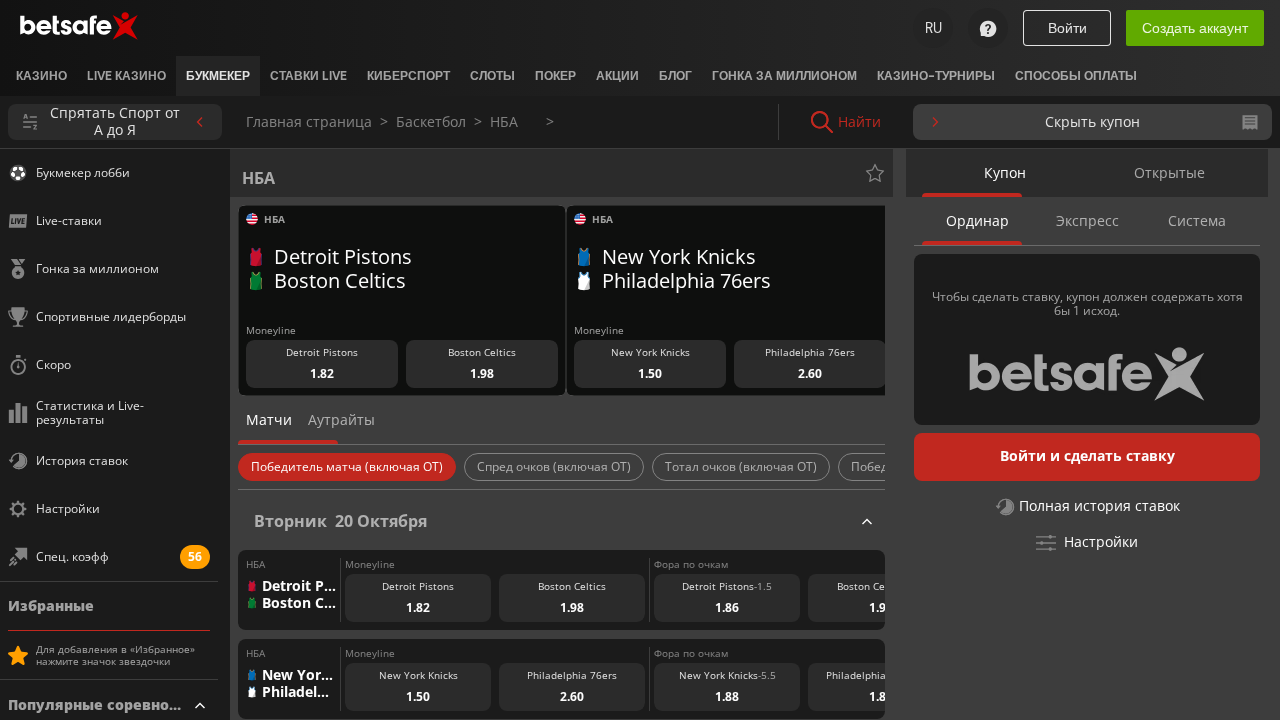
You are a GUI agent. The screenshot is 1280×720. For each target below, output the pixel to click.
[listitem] (41, 76)
